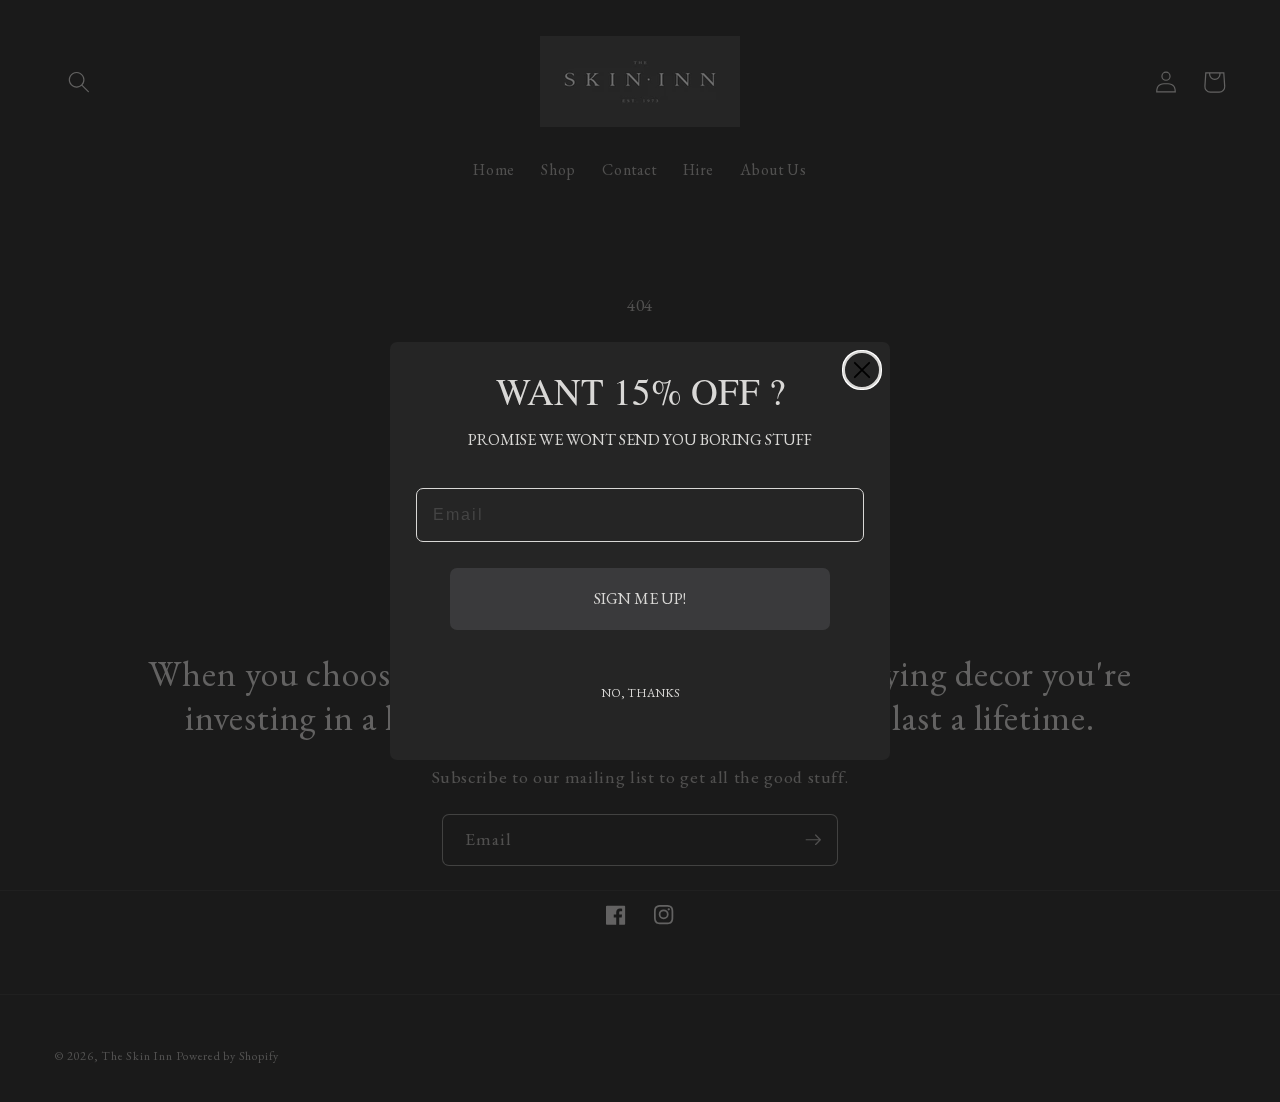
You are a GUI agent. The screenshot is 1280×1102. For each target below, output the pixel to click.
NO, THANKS (640, 693)
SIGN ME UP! (640, 598)
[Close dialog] (862, 370)
